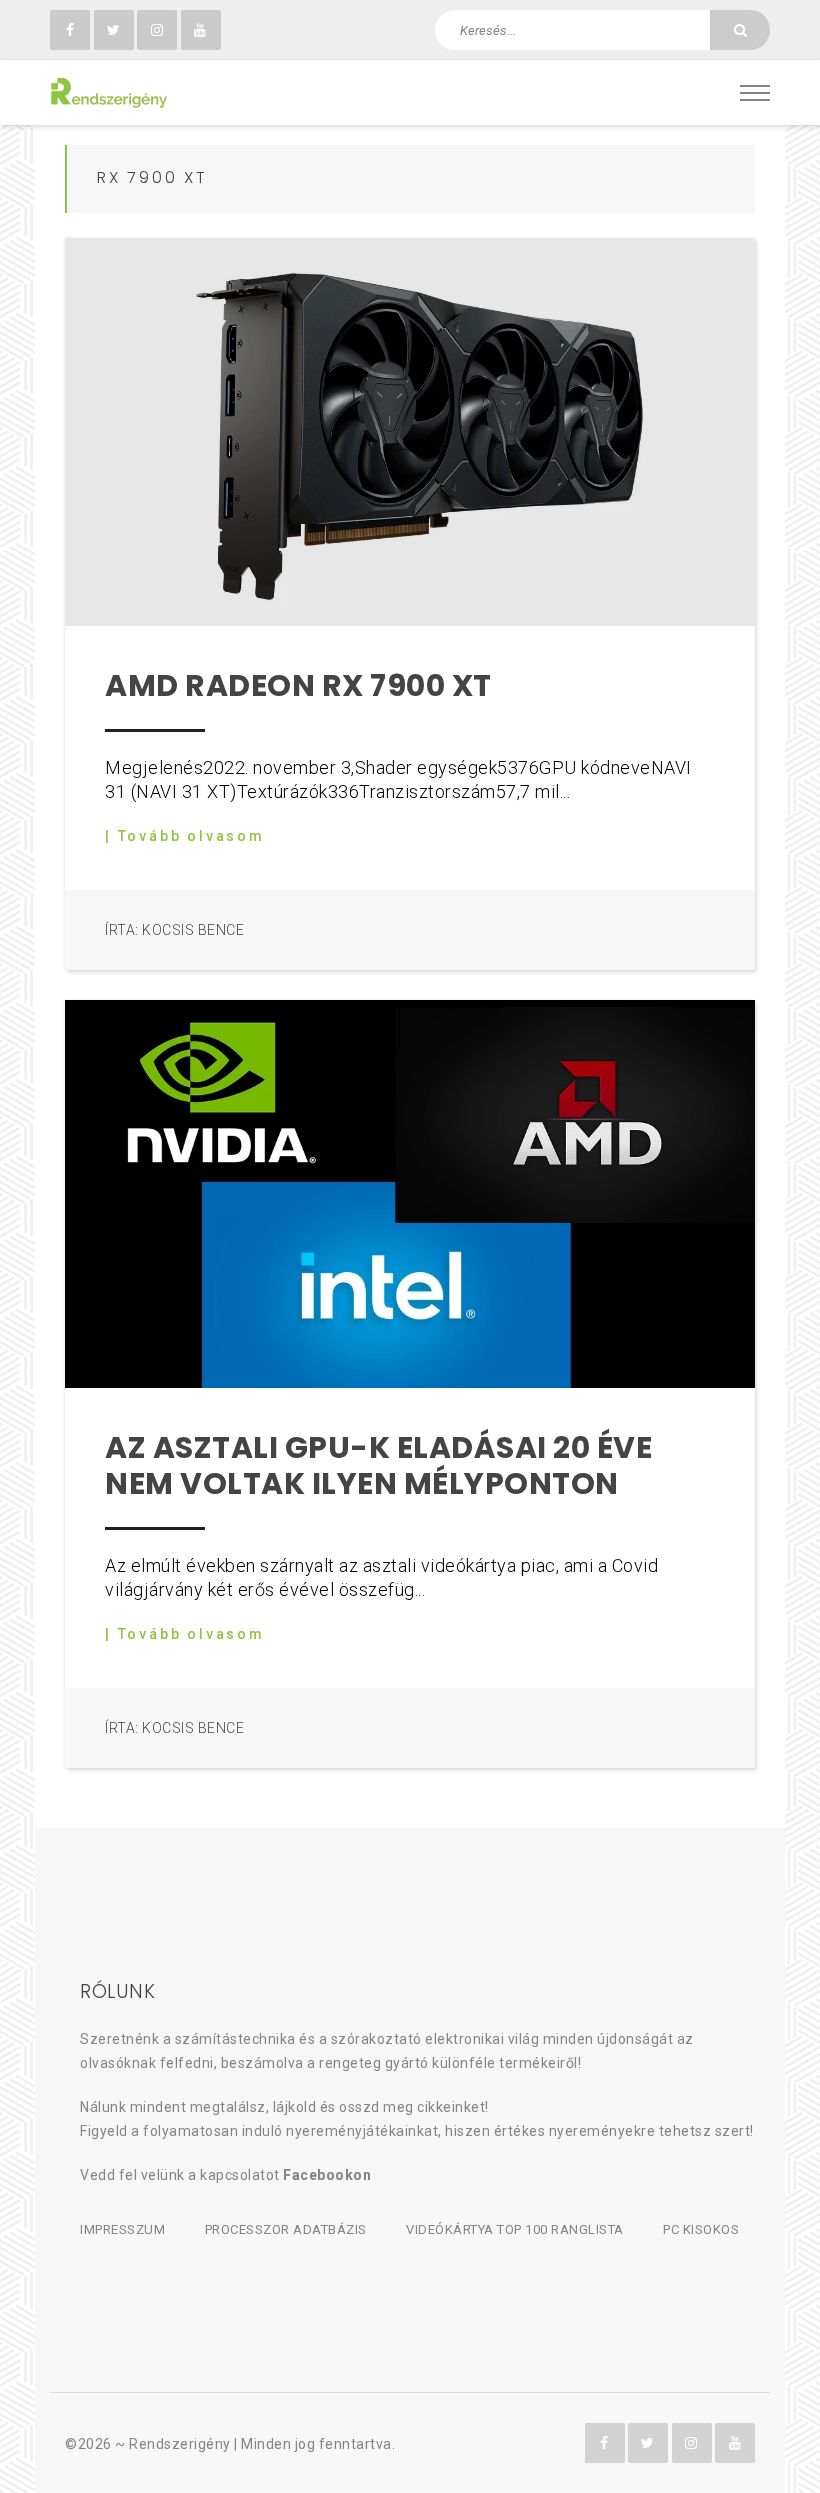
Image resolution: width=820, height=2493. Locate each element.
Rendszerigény (180, 2444)
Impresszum (122, 2229)
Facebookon (327, 2175)
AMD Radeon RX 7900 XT (298, 685)
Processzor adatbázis (286, 2229)
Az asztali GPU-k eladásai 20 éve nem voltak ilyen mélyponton (378, 1465)
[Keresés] (740, 30)
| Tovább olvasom (185, 836)
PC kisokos (701, 2229)
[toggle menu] (755, 92)
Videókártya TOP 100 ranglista (515, 2229)
